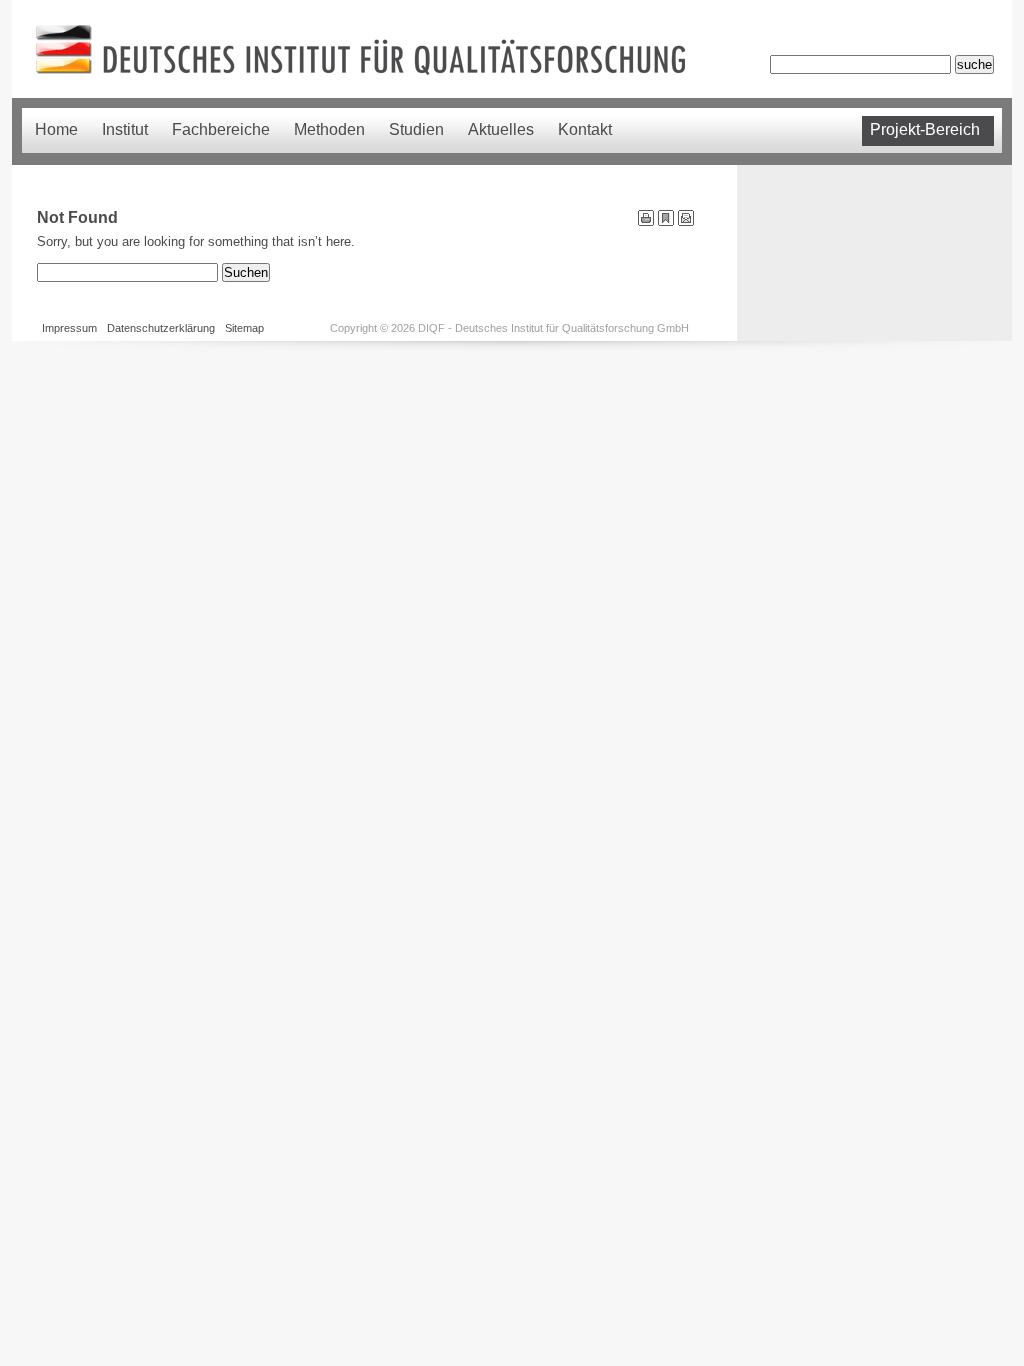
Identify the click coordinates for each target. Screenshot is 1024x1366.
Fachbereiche (221, 129)
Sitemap (244, 328)
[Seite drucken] (646, 221)
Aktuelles (501, 129)
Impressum (69, 328)
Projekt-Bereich (925, 129)
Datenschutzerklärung (161, 328)
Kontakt (585, 129)
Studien (416, 129)
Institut (125, 129)
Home (56, 129)
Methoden (329, 129)
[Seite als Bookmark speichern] (666, 221)
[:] (686, 221)
